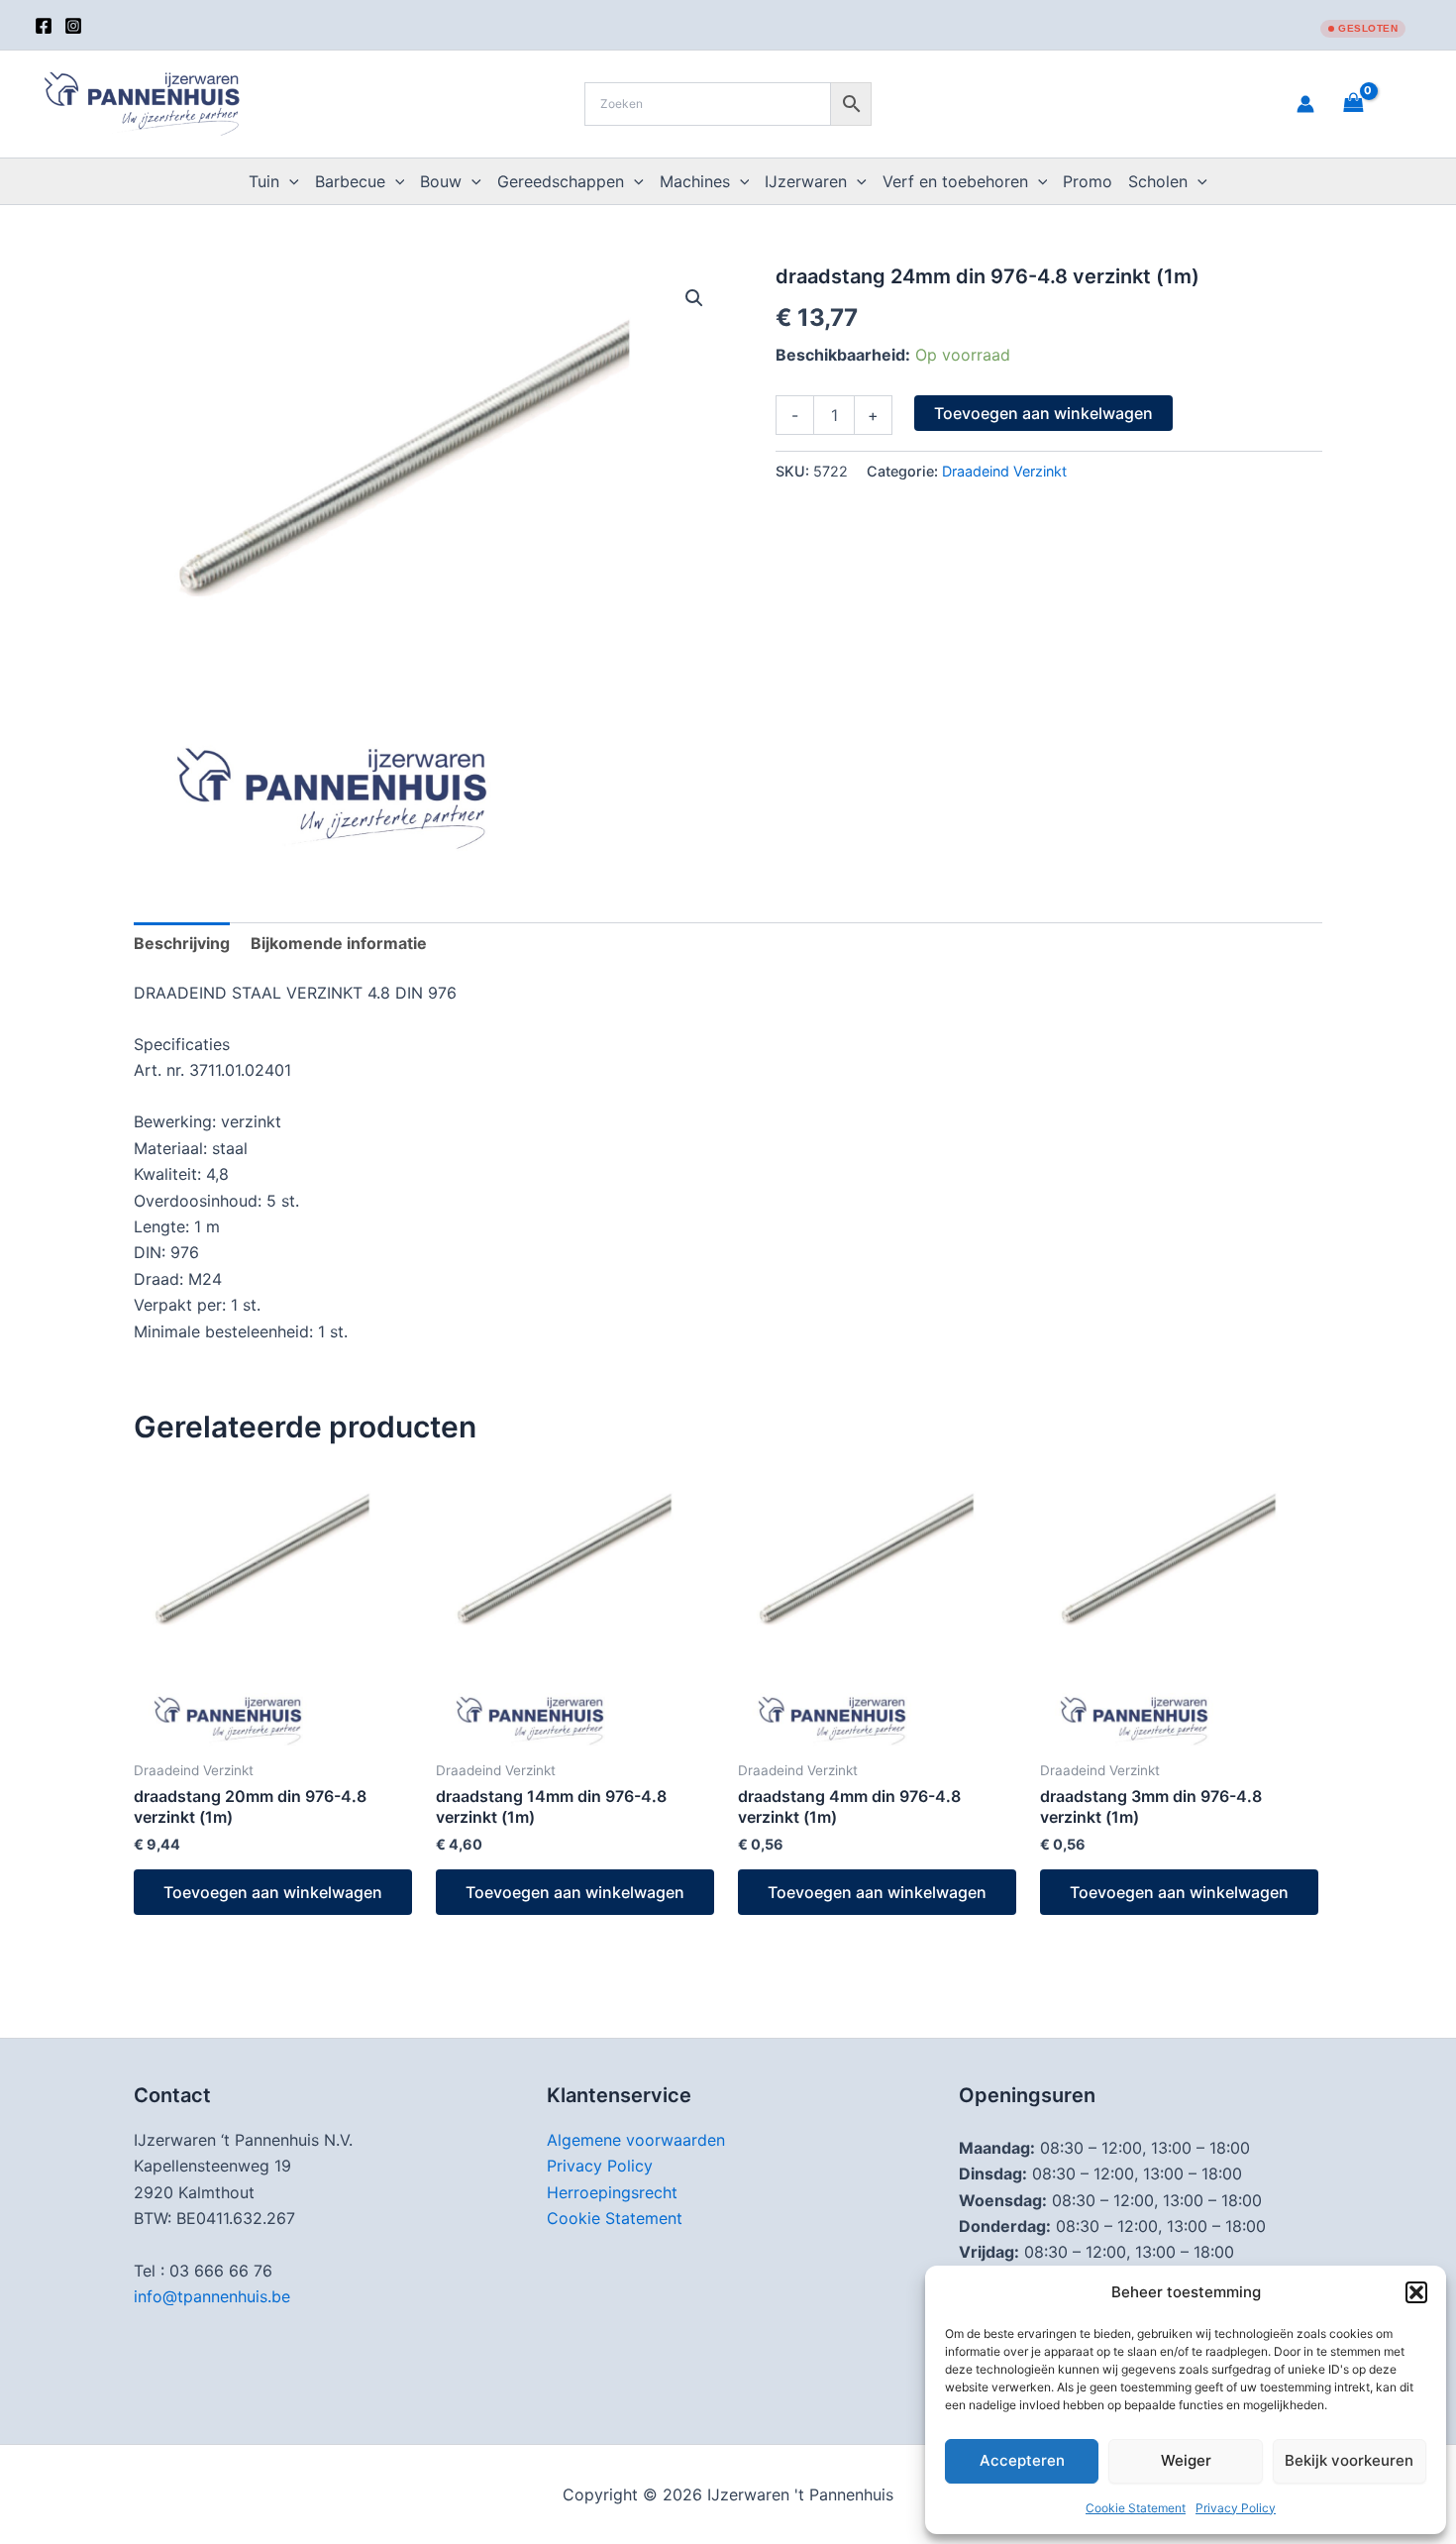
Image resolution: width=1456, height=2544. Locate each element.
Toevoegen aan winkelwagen (1043, 413)
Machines (695, 181)
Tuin (264, 181)
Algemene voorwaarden (636, 2140)
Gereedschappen (561, 181)
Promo (1088, 181)
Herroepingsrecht (612, 2192)
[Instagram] (73, 26)
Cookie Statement (1136, 2508)
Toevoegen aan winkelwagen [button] (273, 1892)
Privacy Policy (1236, 2508)
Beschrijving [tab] (182, 943)
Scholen (1158, 181)
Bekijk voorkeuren (1349, 2460)
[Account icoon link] (1305, 104)
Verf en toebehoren (955, 181)
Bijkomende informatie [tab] (339, 943)
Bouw (441, 181)
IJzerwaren (806, 181)
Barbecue (350, 181)
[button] (1416, 2292)
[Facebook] (44, 26)
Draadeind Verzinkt (1004, 471)
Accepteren (1022, 2460)
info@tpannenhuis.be (212, 2296)
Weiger (1186, 2460)
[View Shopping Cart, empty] (1378, 104)
